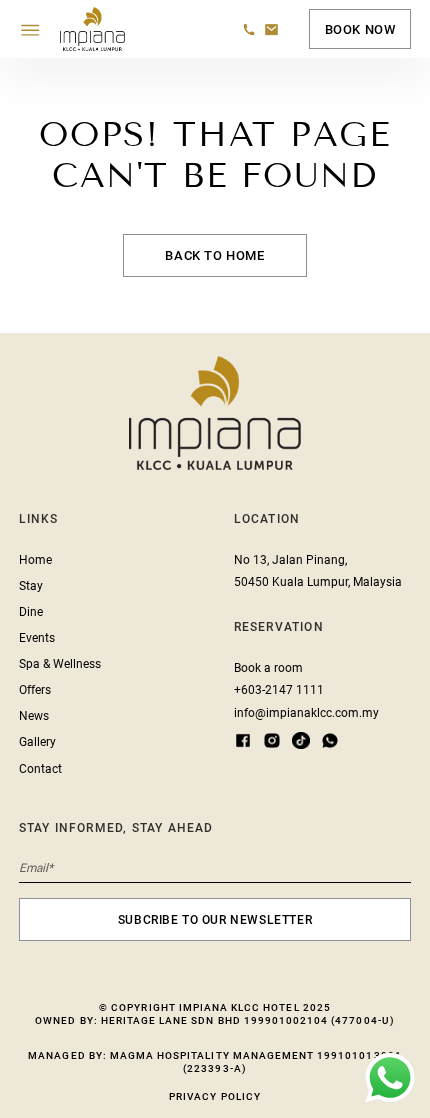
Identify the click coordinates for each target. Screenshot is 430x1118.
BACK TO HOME (214, 255)
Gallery (37, 742)
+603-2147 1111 (279, 690)
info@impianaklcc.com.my (306, 713)
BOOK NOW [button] (360, 29)
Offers (35, 690)
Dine (31, 612)
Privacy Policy (215, 1096)
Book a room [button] (268, 668)
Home (35, 560)
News (34, 716)
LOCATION (267, 519)
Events (37, 638)
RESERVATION (279, 627)
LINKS (39, 519)
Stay (31, 586)
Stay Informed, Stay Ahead (116, 828)
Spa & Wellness (60, 664)
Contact (40, 769)
